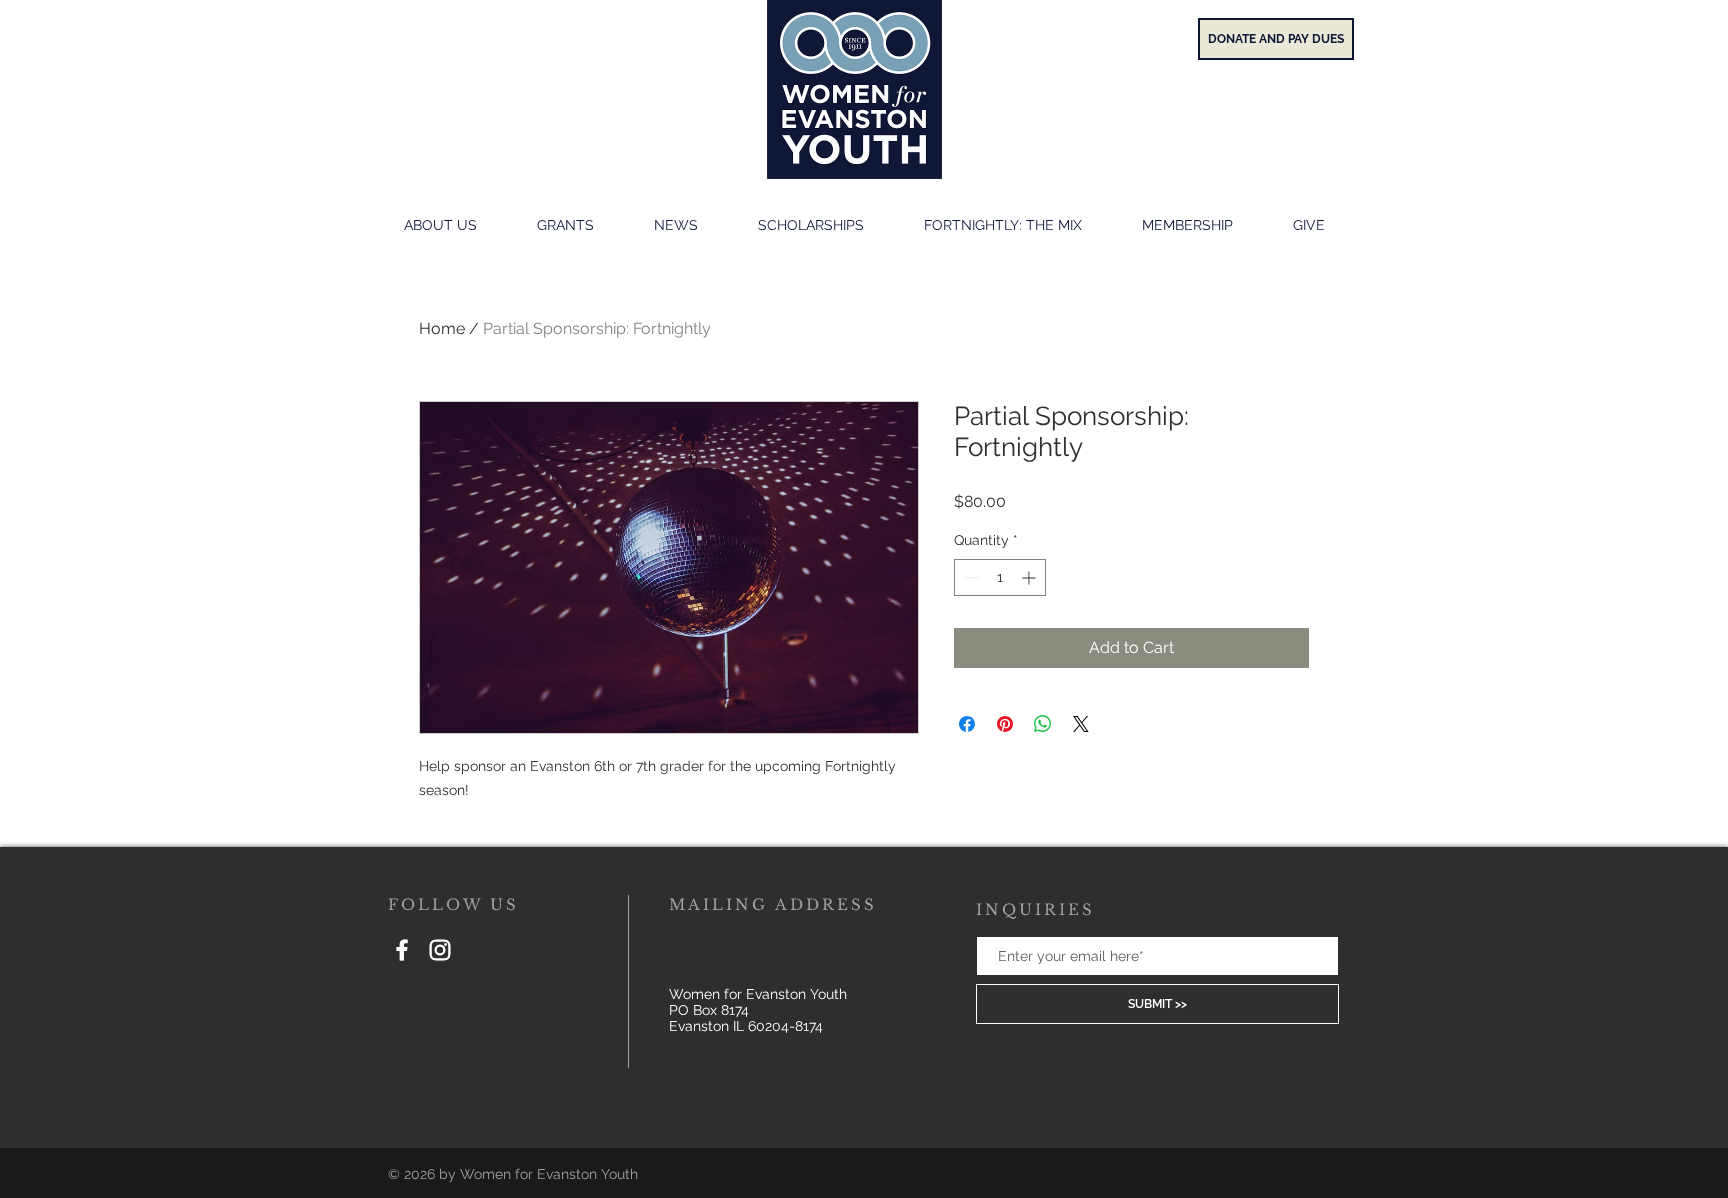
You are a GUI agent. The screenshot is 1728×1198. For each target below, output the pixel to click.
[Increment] (1030, 577)
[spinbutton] (1000, 577)
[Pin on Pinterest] (1005, 724)
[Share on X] (1081, 724)
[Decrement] (969, 577)
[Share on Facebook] (967, 724)
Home (442, 328)
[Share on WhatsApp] (1043, 724)
